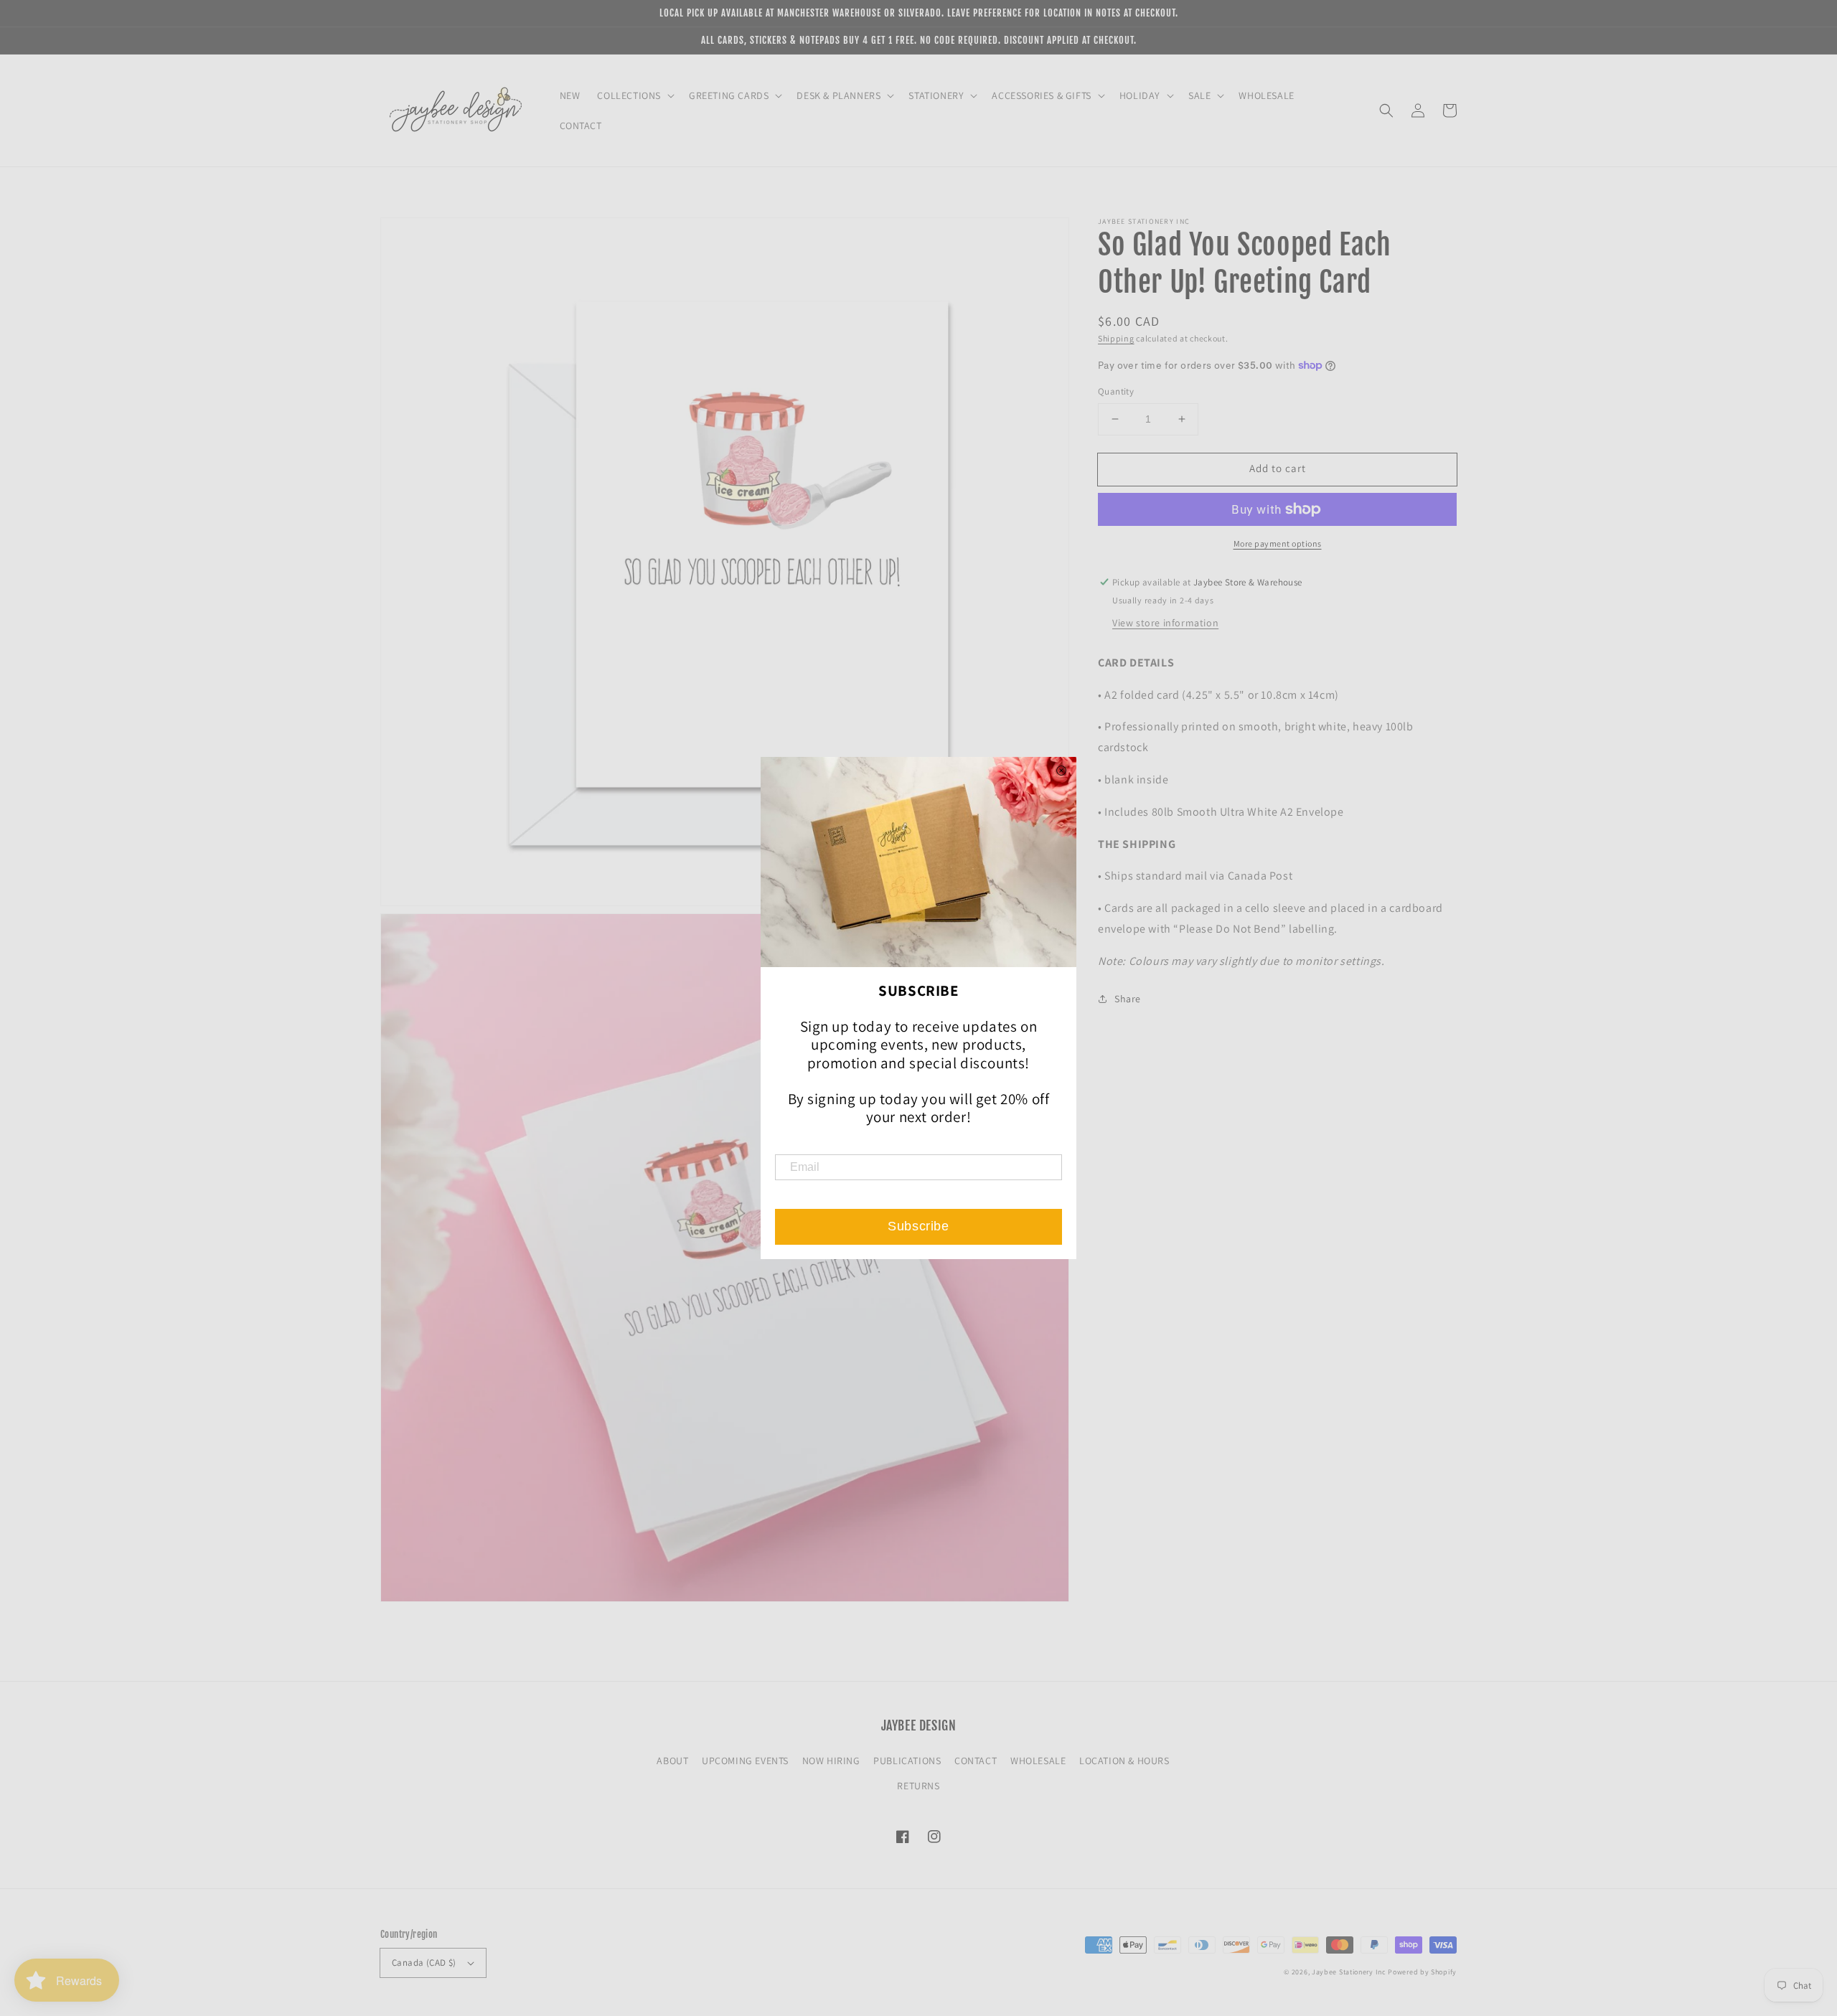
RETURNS (918, 1786)
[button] (1386, 110)
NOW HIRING (831, 1761)
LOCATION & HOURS (1124, 1761)
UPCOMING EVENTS (745, 1761)
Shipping (1116, 338)
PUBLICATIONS (907, 1761)
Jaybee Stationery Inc (1349, 1972)
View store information (1165, 623)
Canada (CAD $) (424, 1963)
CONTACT (976, 1761)
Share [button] (1128, 998)
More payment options (1278, 543)
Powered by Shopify (1422, 1972)
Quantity (1116, 391)
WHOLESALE (1038, 1761)
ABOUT (672, 1761)
